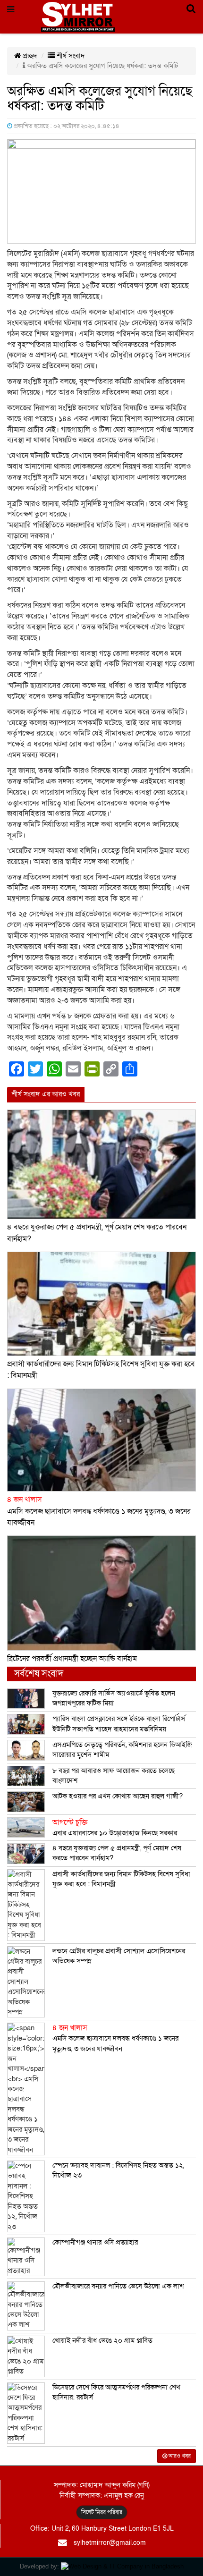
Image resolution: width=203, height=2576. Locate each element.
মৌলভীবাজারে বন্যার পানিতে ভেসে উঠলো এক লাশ (118, 2286)
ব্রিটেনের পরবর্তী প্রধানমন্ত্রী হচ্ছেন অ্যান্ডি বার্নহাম (72, 1659)
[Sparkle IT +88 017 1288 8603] (122, 2566)
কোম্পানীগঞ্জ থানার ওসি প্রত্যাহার (95, 2242)
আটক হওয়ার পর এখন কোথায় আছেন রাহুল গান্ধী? (118, 1796)
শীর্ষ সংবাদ (70, 56)
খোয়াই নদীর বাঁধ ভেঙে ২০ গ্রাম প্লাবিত (102, 2340)
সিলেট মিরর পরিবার (102, 2512)
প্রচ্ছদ (29, 56)
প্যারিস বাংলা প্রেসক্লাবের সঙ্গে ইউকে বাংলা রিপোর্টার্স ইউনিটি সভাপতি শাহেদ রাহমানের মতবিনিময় (119, 1724)
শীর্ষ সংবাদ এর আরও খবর (46, 1094)
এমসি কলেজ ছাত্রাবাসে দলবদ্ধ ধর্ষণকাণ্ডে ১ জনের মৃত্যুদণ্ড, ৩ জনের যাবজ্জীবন (99, 1511)
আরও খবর (179, 2456)
